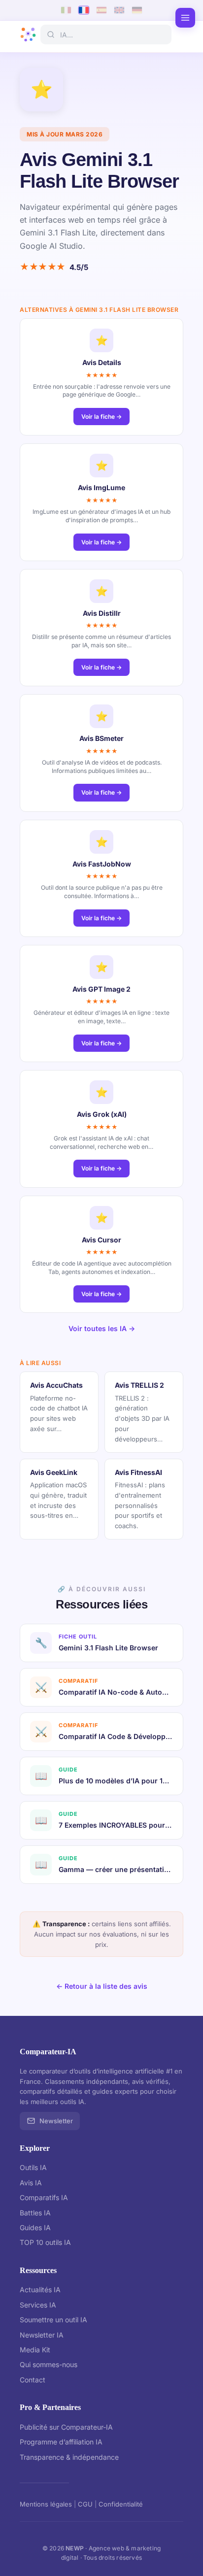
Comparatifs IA (44, 2197)
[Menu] (185, 18)
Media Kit (35, 2350)
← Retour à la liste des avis (102, 1986)
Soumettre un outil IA (53, 2320)
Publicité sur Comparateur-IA (66, 2427)
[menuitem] (66, 10)
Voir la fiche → (101, 417)
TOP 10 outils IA (45, 2242)
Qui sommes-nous (49, 2364)
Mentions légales (46, 2504)
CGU (85, 2504)
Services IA (38, 2305)
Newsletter (56, 2121)
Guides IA (35, 2227)
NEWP (75, 2548)
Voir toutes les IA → (102, 1328)
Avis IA (31, 2183)
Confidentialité (121, 2504)
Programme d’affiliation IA (61, 2442)
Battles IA (35, 2213)
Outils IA (33, 2167)
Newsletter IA (42, 2335)
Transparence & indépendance (69, 2457)
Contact (33, 2380)
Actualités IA (40, 2290)
